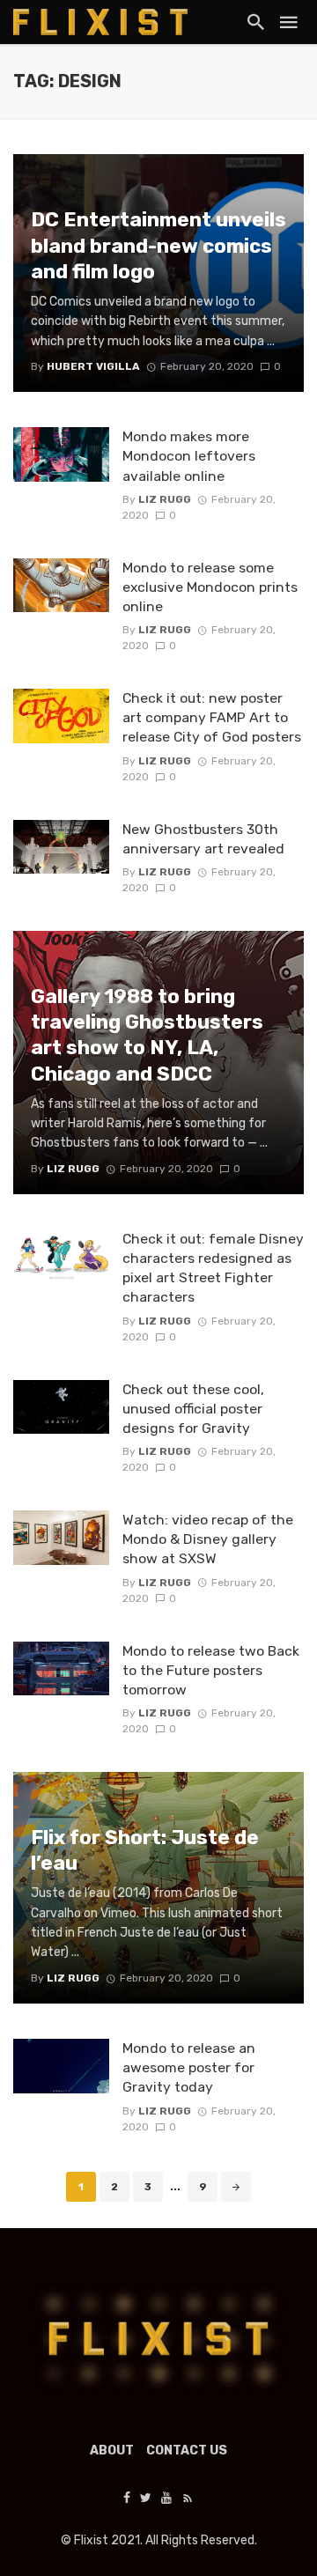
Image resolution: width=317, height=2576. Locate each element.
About (112, 2451)
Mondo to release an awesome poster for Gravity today (189, 2067)
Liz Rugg (165, 499)
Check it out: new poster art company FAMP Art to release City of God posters (212, 717)
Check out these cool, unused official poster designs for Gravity (193, 1409)
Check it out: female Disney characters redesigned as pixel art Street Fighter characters (213, 1268)
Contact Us (187, 2451)
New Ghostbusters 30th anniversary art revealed (203, 839)
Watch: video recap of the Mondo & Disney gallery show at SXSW (208, 1539)
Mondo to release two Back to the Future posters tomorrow (211, 1670)
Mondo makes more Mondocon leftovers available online (189, 456)
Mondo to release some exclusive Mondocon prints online (210, 587)
